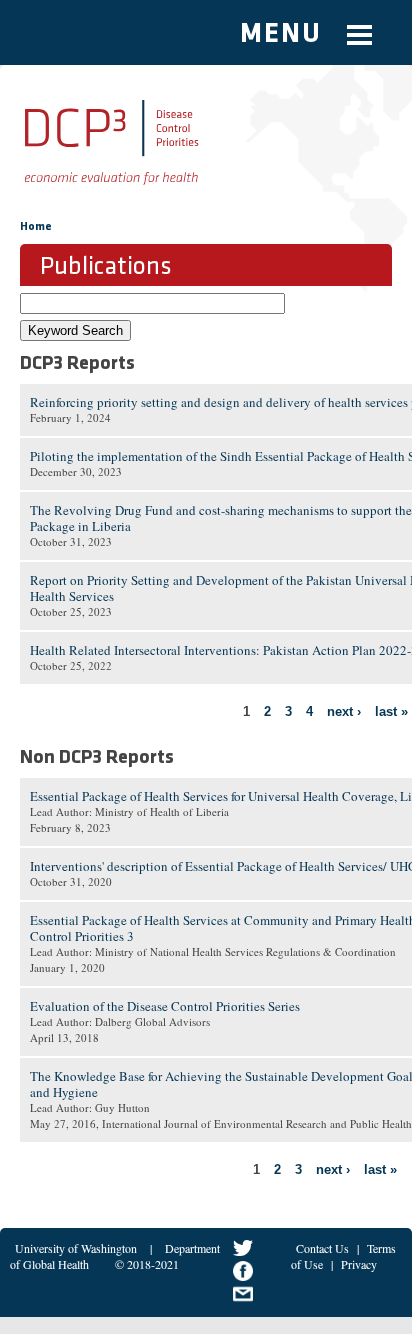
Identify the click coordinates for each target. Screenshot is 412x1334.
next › (344, 711)
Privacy (359, 1264)
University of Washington (76, 1248)
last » (391, 711)
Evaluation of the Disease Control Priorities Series (165, 1006)
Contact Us (322, 1248)
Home (36, 227)
